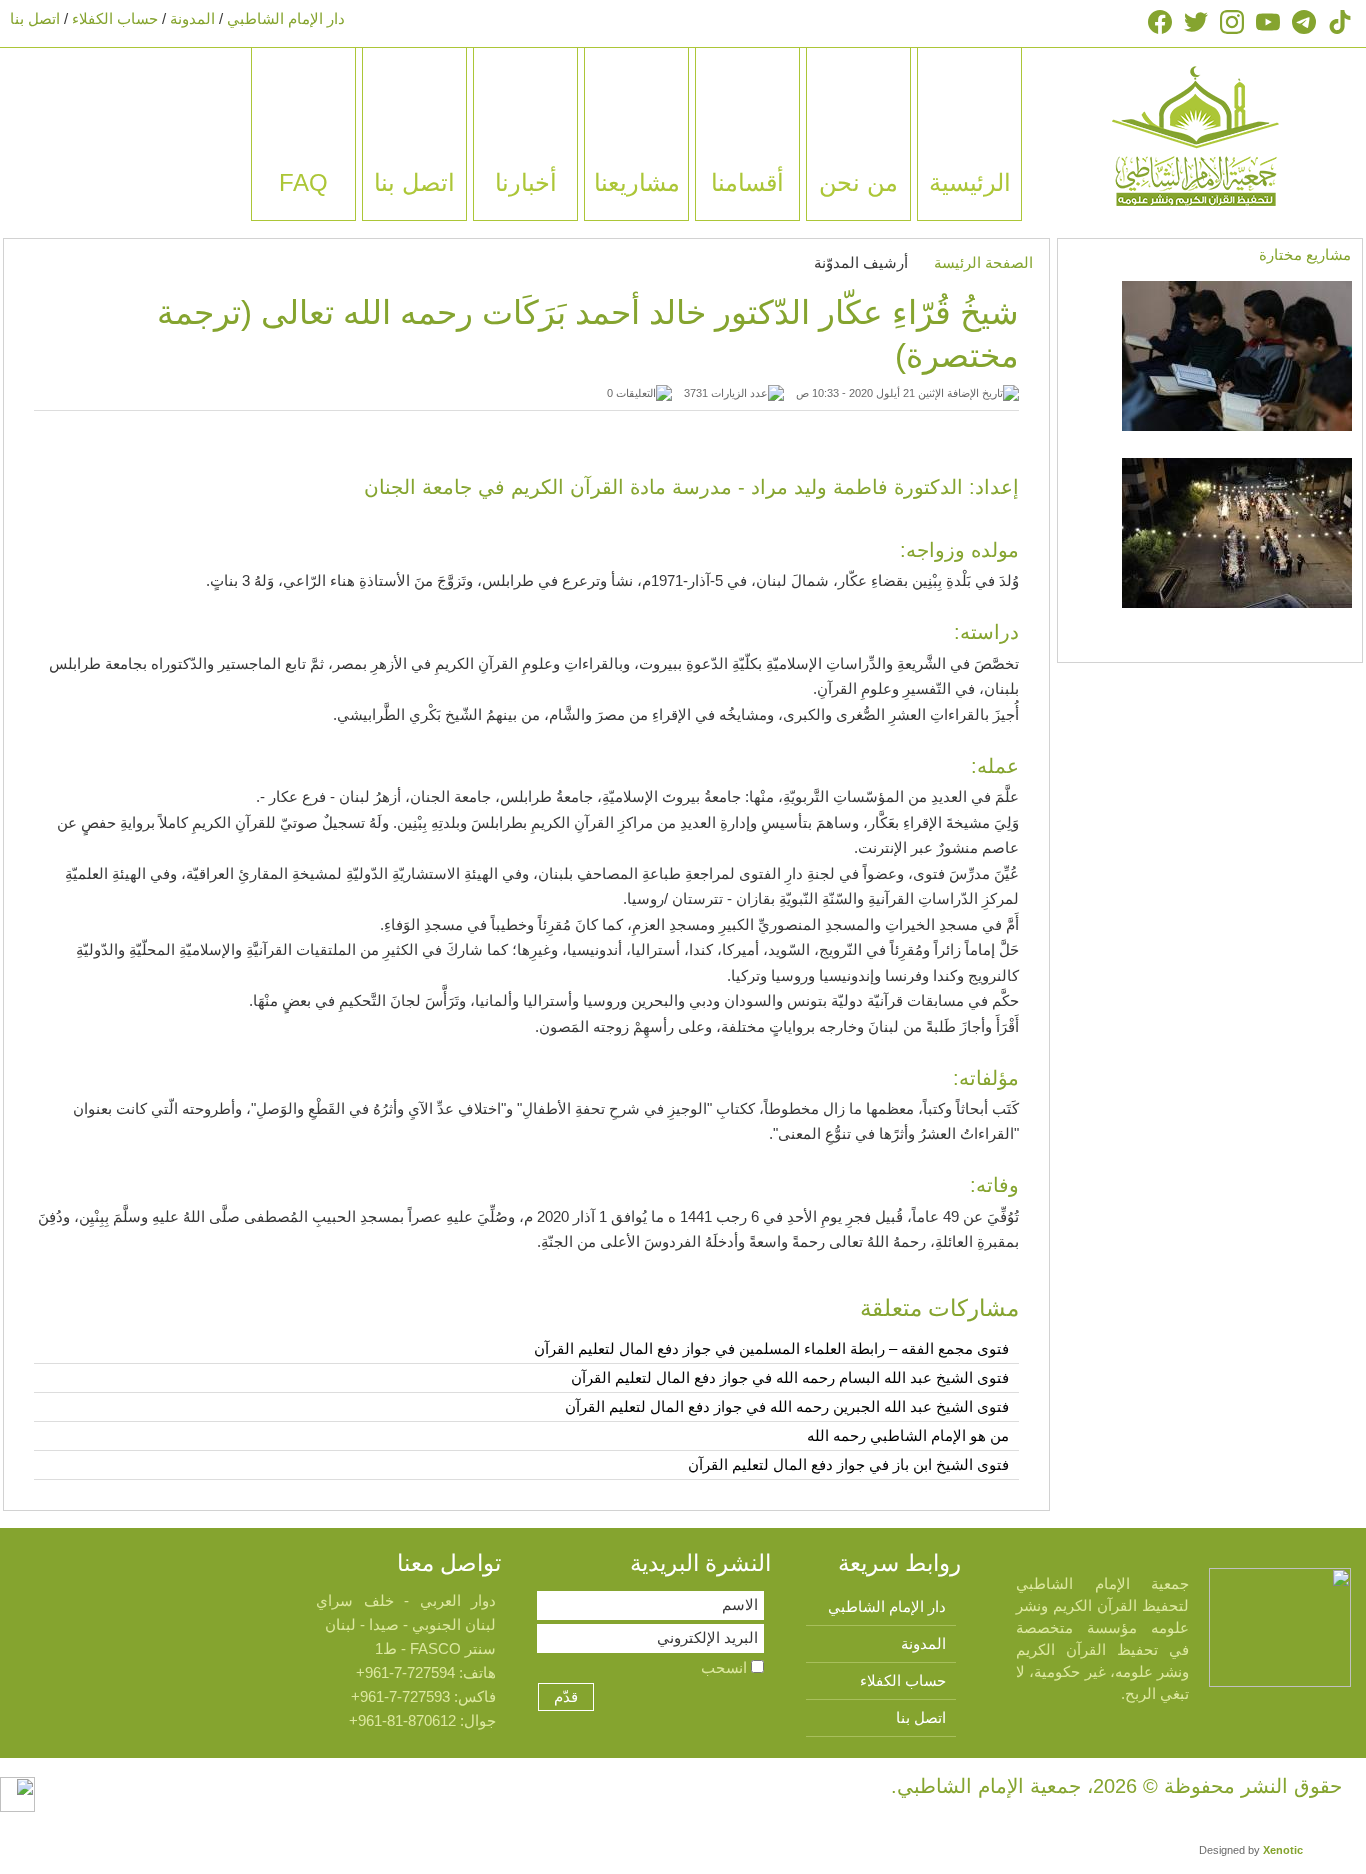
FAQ (303, 182)
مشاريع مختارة (1305, 254)
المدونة (192, 18)
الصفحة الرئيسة (983, 262)
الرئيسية (970, 182)
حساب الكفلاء (115, 18)
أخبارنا (526, 182)
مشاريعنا (637, 182)
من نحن (858, 182)
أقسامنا (747, 182)
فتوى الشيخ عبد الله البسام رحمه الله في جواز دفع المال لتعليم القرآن (790, 1377)
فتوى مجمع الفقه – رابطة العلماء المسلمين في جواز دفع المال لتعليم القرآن (771, 1348)
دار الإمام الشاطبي (286, 18)
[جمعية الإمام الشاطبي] (1195, 134)
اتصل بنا (35, 18)
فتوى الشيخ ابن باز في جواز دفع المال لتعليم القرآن (848, 1464)
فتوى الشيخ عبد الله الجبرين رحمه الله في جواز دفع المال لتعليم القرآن (787, 1406)
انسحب (726, 1667)
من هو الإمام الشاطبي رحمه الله (908, 1435)
